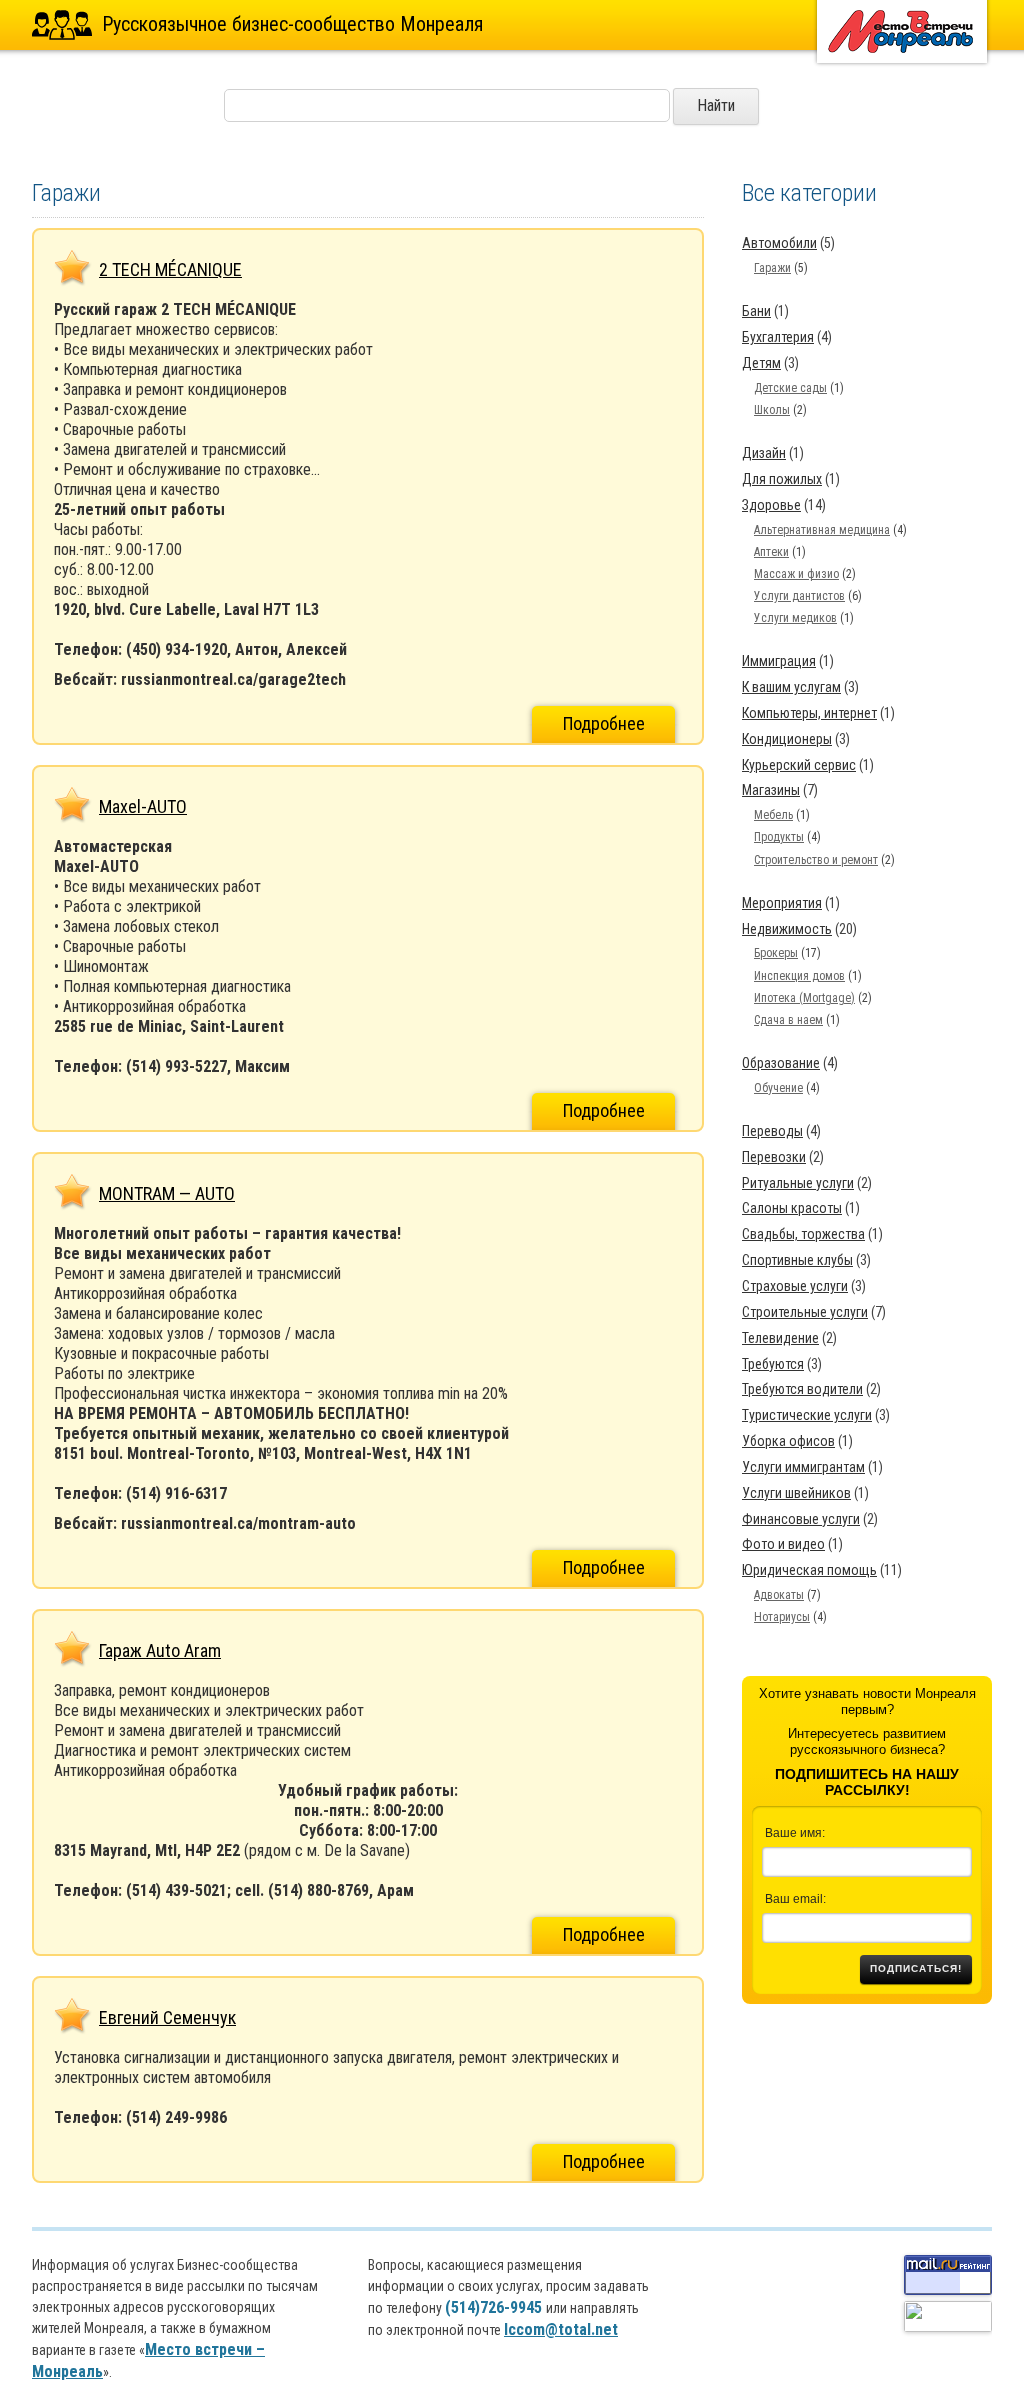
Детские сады (790, 388)
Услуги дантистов (799, 596)
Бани (756, 311)
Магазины (771, 790)
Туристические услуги (807, 1415)
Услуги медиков (795, 618)
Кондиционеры (787, 739)
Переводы (772, 1131)
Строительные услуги (805, 1312)
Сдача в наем (788, 1020)
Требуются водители (802, 1389)
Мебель (773, 815)
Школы (772, 410)
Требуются (773, 1364)
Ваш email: (795, 1899)
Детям (761, 363)
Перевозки (774, 1157)
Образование (781, 1063)
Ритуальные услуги (798, 1183)
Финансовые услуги (801, 1519)
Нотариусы (782, 1617)
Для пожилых (782, 479)
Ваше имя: (795, 1833)
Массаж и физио (796, 574)
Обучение (778, 1088)
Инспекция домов (799, 976)
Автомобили (779, 243)
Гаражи (772, 268)
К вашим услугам (791, 687)
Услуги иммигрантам (803, 1467)
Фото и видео (783, 1544)
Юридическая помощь (809, 1570)
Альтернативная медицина (822, 530)
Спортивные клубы (797, 1260)
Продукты (779, 837)
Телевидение (780, 1338)
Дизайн (764, 453)
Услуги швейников (796, 1493)
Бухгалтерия (778, 337)
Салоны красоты (792, 1208)
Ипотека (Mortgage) (804, 998)
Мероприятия (782, 903)
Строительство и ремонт (816, 860)
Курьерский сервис (799, 765)
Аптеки (771, 552)
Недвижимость (787, 929)
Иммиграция (779, 661)
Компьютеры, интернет (809, 713)
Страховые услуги (795, 1286)
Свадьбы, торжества (803, 1234)
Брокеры (776, 953)
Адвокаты (779, 1595)
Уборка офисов (788, 1441)
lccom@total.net (561, 2329)
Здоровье (771, 505)
